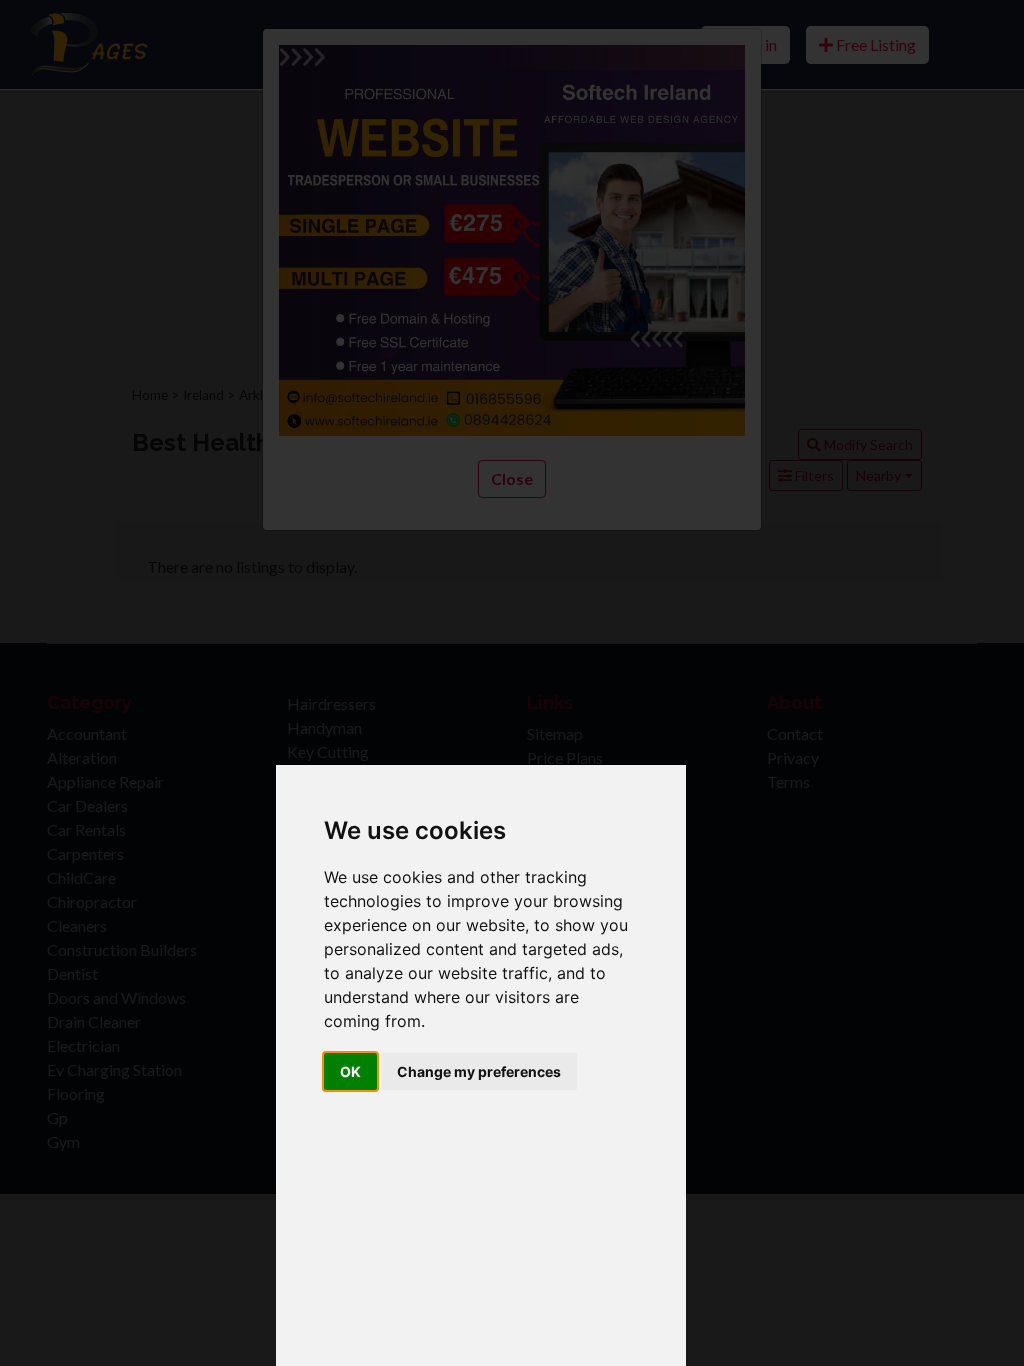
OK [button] (350, 1071)
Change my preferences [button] (479, 1071)
